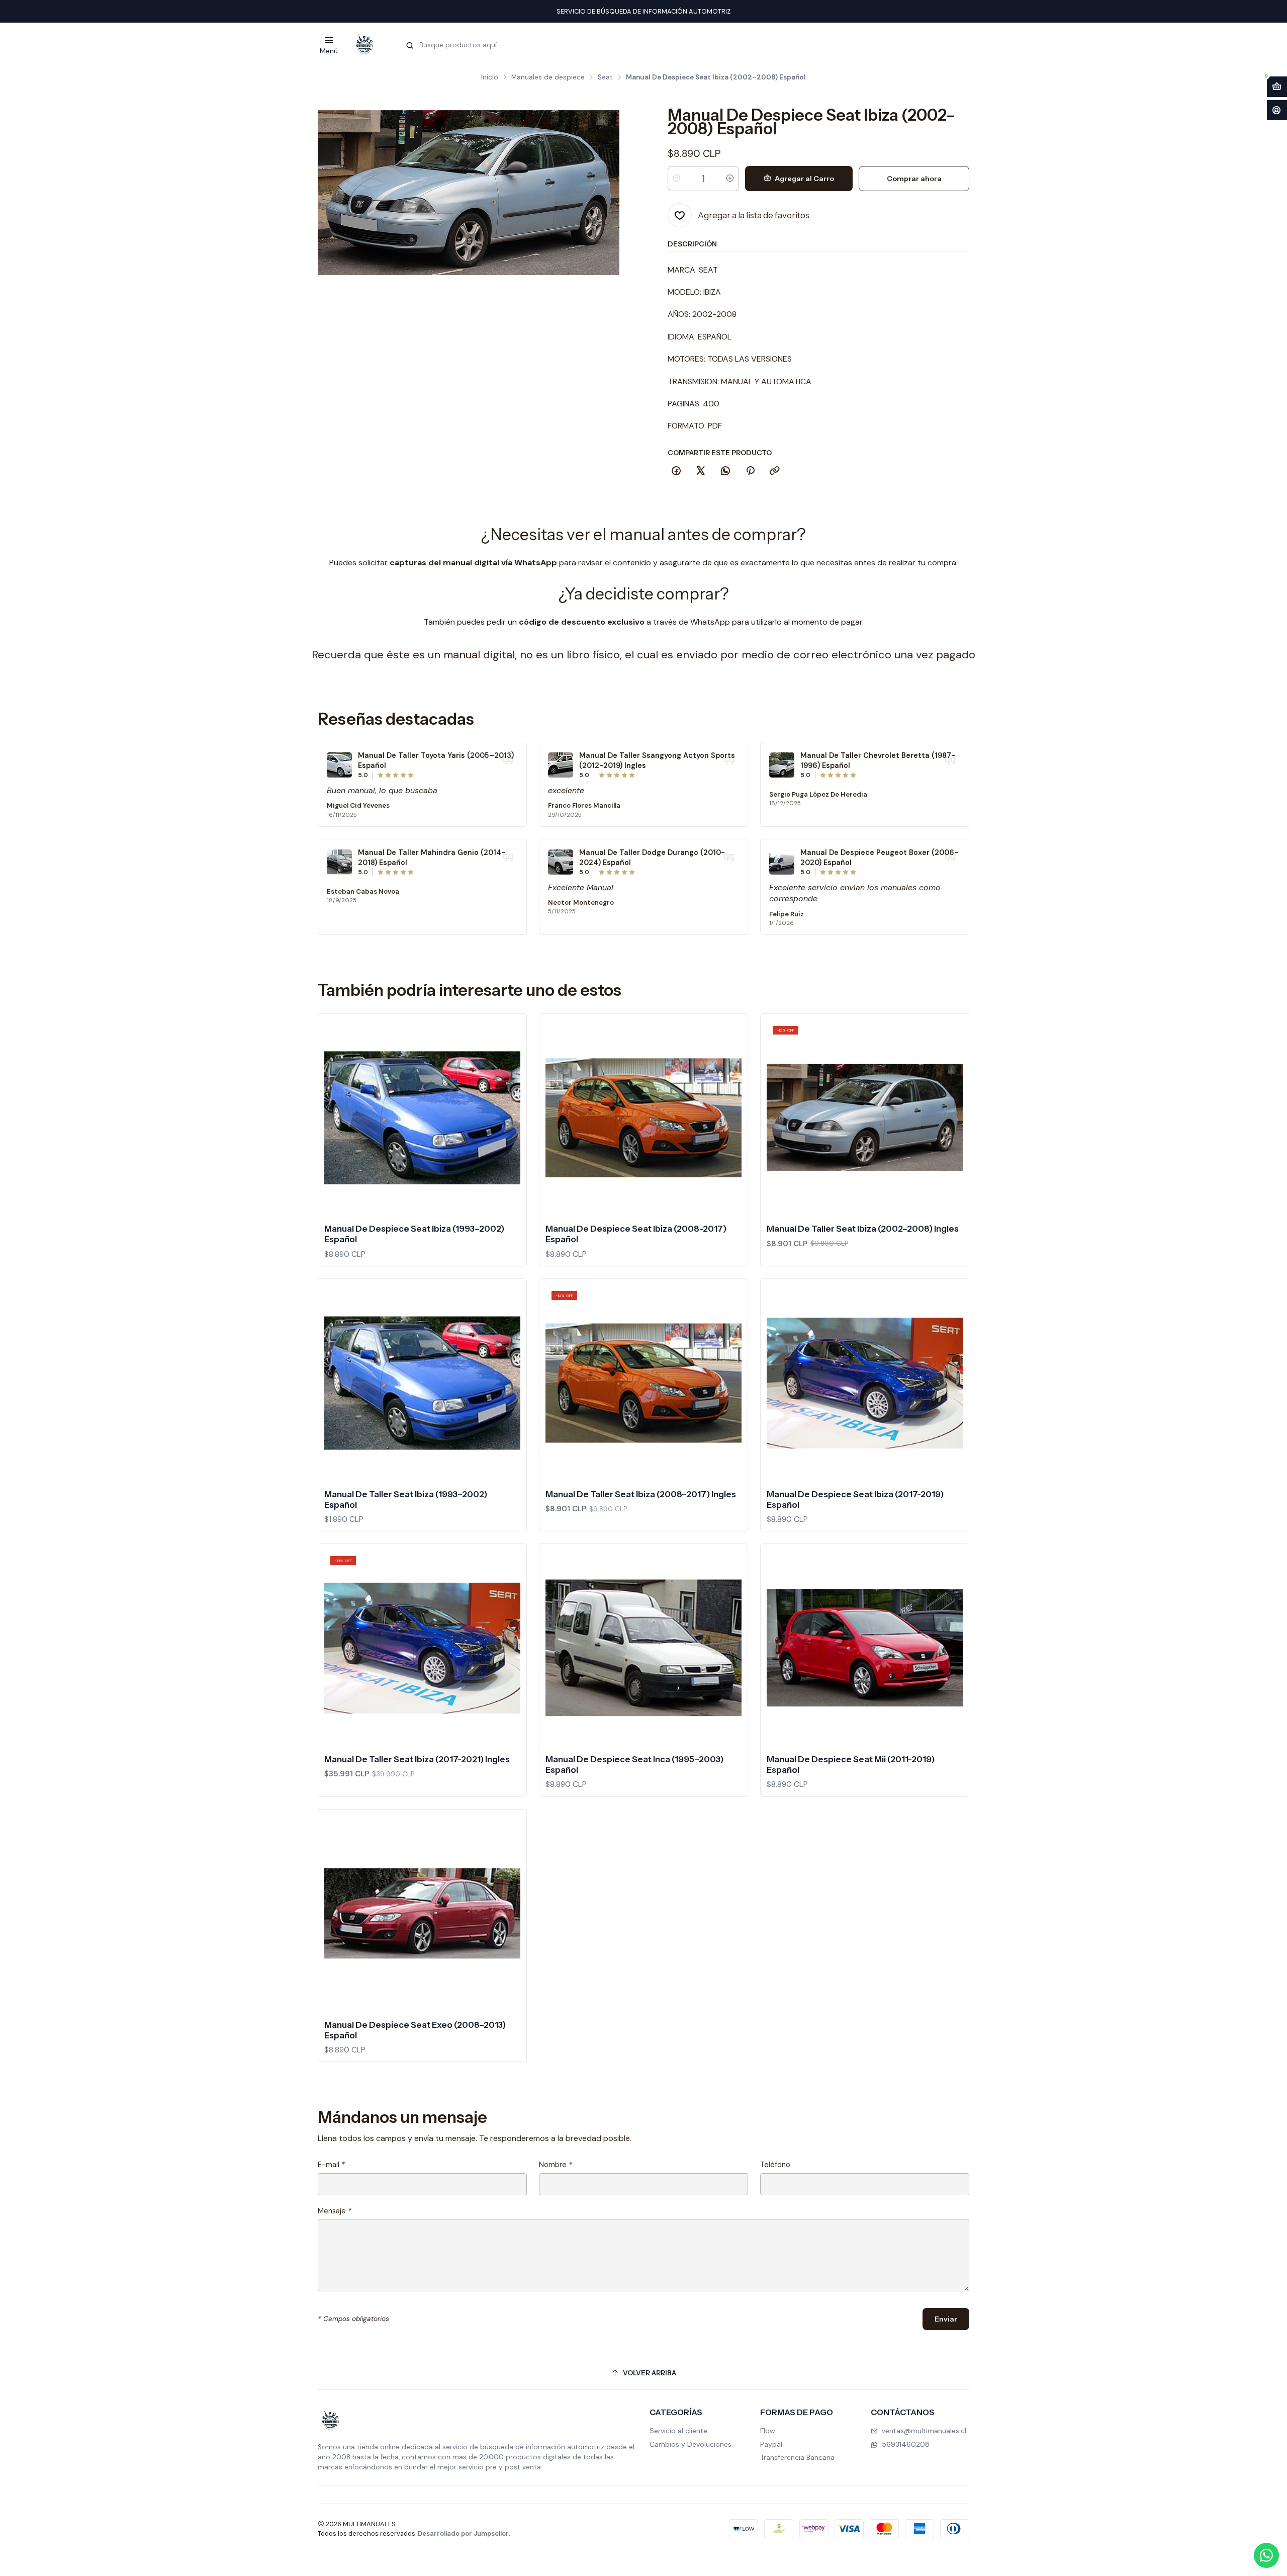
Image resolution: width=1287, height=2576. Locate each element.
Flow (768, 2431)
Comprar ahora (914, 179)
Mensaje (335, 2211)
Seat (605, 77)
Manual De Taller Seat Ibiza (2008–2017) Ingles (641, 1494)
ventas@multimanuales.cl (924, 2431)
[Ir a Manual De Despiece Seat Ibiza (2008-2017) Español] (643, 1118)
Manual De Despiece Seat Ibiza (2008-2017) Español (636, 1234)
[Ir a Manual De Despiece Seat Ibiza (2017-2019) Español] (865, 1383)
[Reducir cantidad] (677, 179)
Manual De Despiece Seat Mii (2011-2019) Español (851, 1765)
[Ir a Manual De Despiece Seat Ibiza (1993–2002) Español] (422, 1118)
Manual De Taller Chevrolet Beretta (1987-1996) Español (878, 760)
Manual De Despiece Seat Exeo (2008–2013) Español (415, 2030)
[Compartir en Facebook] (676, 471)
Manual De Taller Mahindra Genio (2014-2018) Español (432, 857)
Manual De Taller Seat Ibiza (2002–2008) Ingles (863, 1229)
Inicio (490, 77)
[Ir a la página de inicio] (364, 45)
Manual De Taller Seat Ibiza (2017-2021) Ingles (417, 1759)
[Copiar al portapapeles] (775, 471)
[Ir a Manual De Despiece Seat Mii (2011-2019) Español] (865, 1648)
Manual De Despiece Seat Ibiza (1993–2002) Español (414, 1234)
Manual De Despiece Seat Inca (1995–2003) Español (634, 1765)
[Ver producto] (339, 765)
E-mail (331, 2165)
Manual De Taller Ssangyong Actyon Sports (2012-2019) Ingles (657, 760)
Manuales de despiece (548, 77)
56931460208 (906, 2444)
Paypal (771, 2444)
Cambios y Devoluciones (691, 2444)
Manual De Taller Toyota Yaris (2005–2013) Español (436, 760)
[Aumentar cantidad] (730, 179)
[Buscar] (410, 46)
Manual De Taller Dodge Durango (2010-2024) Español (652, 857)
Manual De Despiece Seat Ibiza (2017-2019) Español (855, 1499)
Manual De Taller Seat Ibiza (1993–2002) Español (406, 1499)
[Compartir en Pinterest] (750, 471)
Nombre (556, 2165)
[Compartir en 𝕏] (701, 471)
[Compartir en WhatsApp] (725, 471)
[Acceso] (1277, 110)
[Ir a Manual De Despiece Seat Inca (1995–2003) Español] (643, 1648)
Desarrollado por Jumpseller (463, 2534)
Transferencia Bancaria (797, 2457)
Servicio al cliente (678, 2431)
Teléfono (775, 2165)
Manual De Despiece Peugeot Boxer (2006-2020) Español (879, 857)
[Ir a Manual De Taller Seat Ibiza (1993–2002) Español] (422, 1383)
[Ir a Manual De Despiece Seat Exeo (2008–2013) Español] (422, 1914)
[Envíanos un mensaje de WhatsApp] (1266, 2555)
